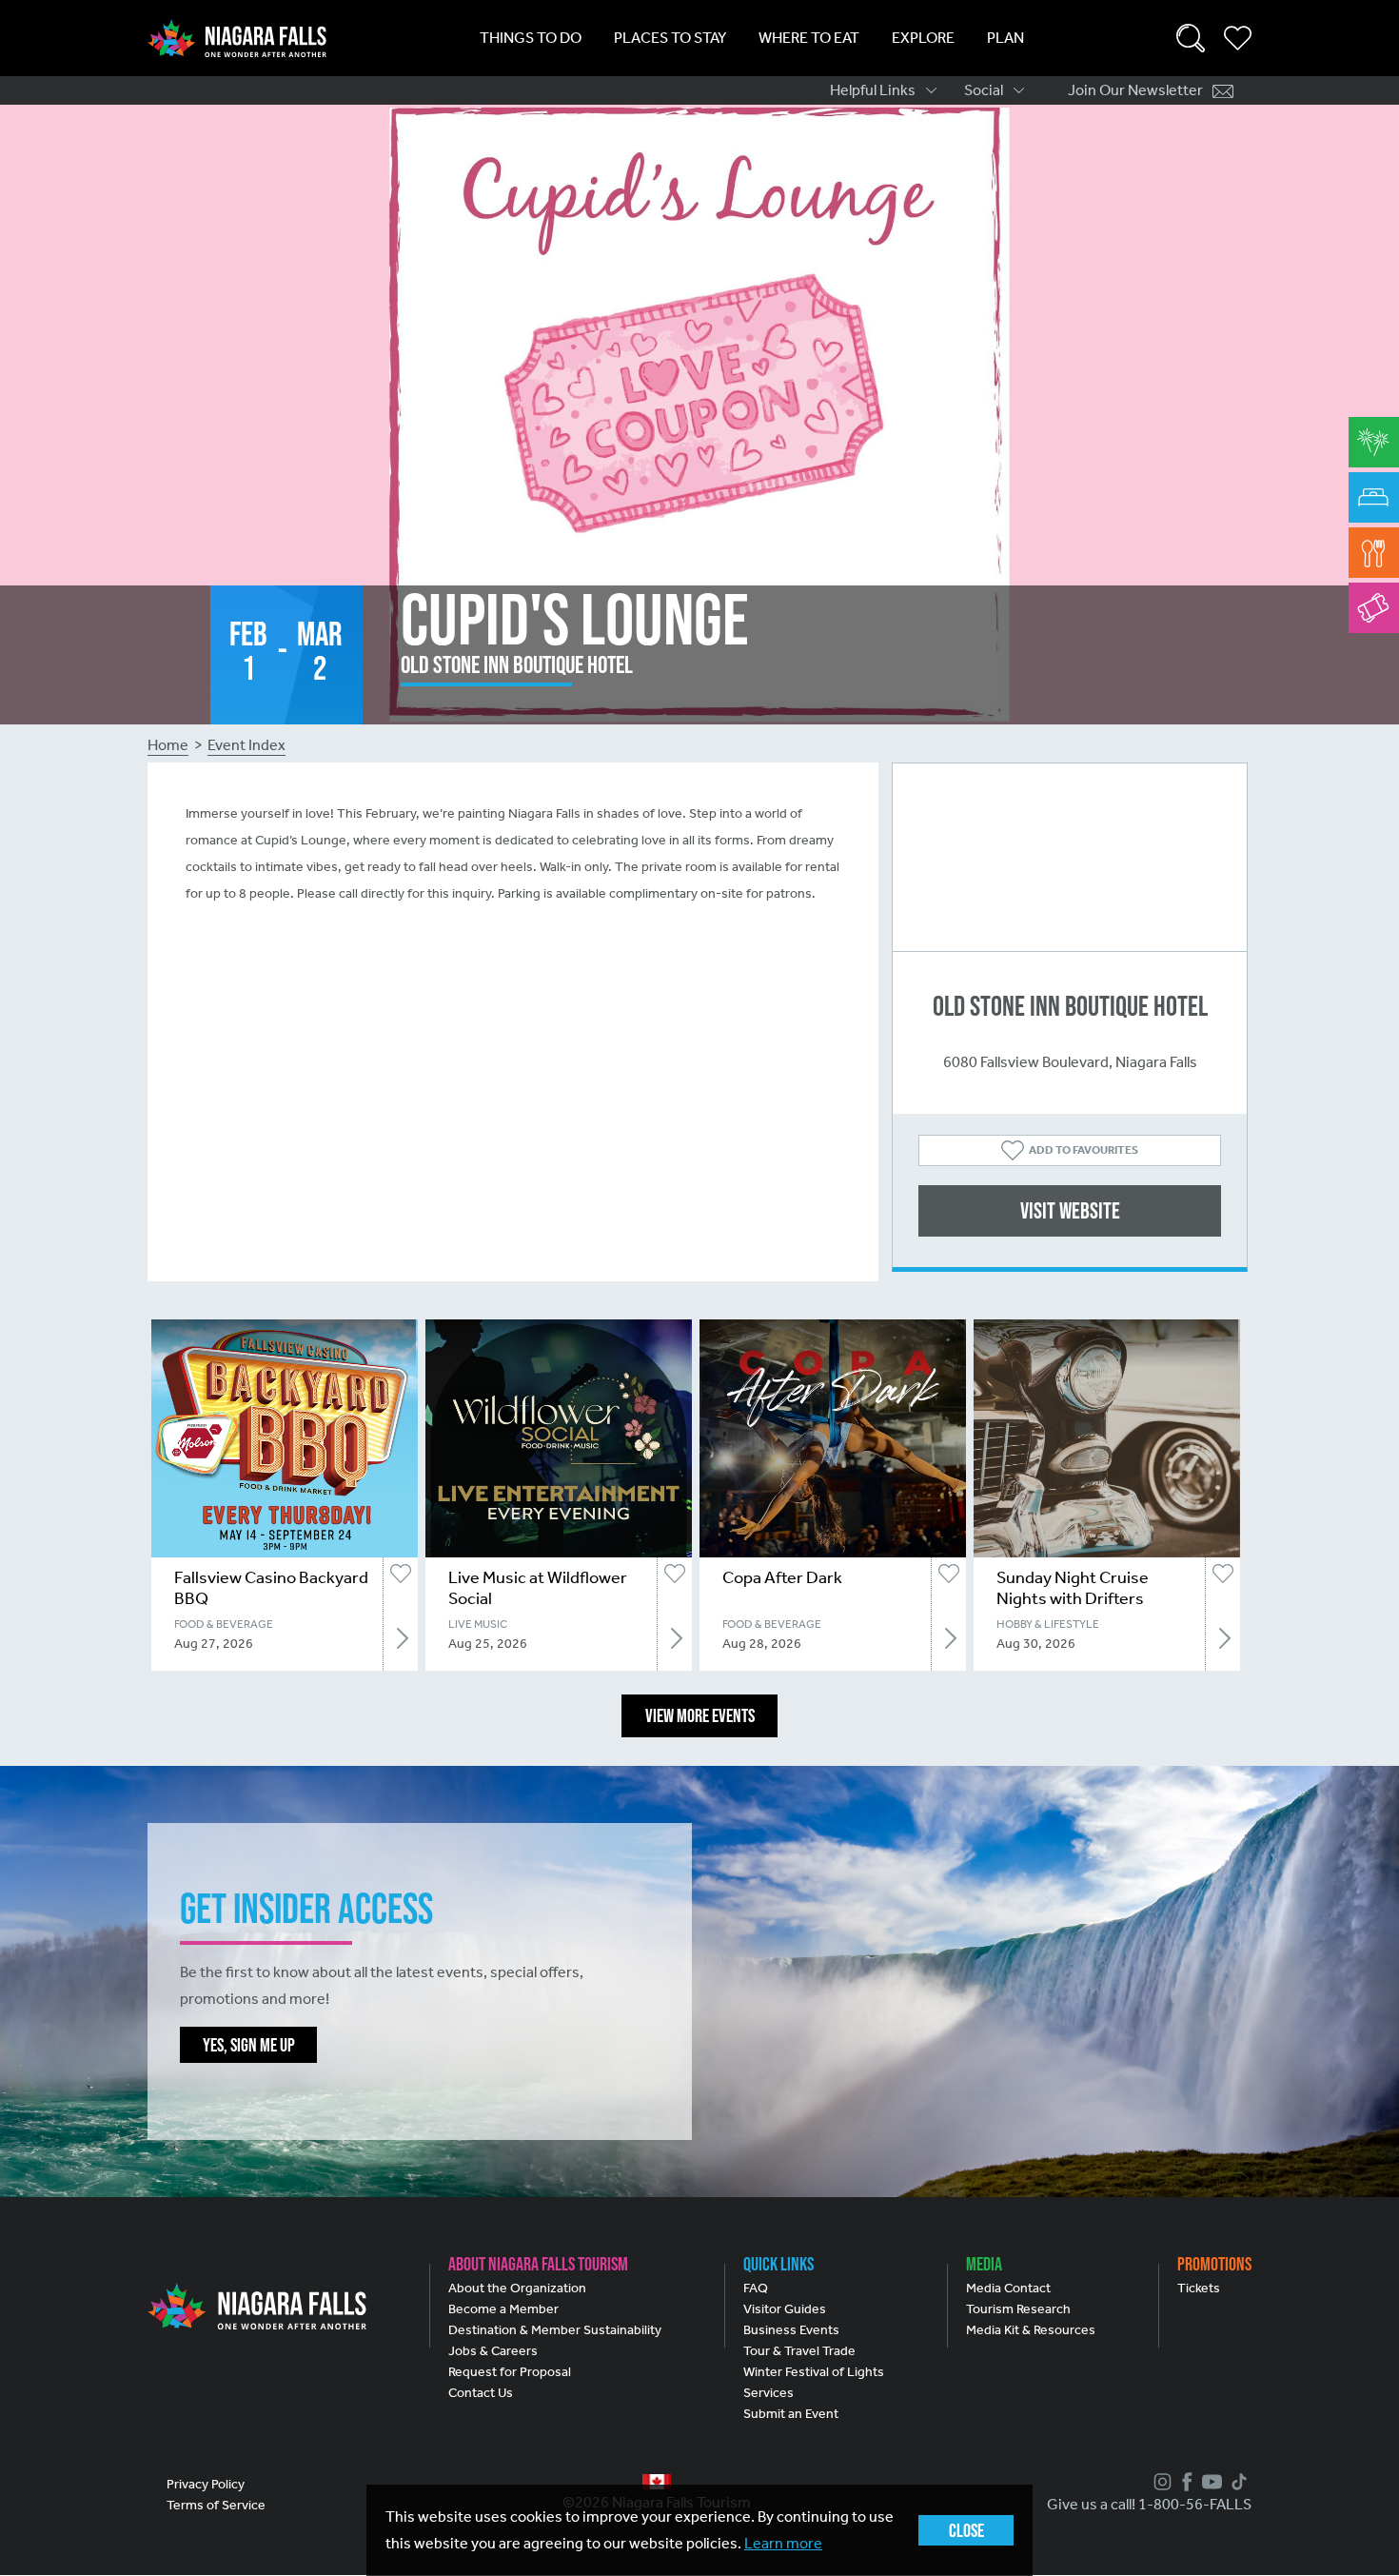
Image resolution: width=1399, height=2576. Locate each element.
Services (768, 2393)
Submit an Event (791, 2414)
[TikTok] (1237, 2482)
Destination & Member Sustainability (555, 2330)
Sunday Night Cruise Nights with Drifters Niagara (1073, 1598)
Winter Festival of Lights (814, 2372)
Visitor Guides (785, 2309)
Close (966, 2530)
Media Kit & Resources (1031, 2330)
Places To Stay (670, 38)
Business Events (791, 2330)
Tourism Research (1018, 2309)
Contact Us (481, 2393)
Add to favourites (1084, 1150)
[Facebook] (1185, 2482)
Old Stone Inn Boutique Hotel (1070, 1006)
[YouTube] (1210, 2482)
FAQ (756, 2288)
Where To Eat (809, 38)
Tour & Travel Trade (799, 2351)
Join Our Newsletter (1135, 90)
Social (984, 90)
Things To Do (531, 38)
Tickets (1199, 2288)
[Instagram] (1160, 2482)
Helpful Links (873, 90)
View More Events (700, 1715)
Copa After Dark (782, 1577)
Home (168, 745)
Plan (1005, 38)
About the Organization (517, 2288)
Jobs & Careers (493, 2351)
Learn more (783, 2543)
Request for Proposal (510, 2372)
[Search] (1191, 38)
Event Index (246, 745)
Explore (923, 38)
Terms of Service (216, 2505)
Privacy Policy (206, 2484)
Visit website (1070, 1210)
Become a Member (503, 2309)
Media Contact (1008, 2288)
